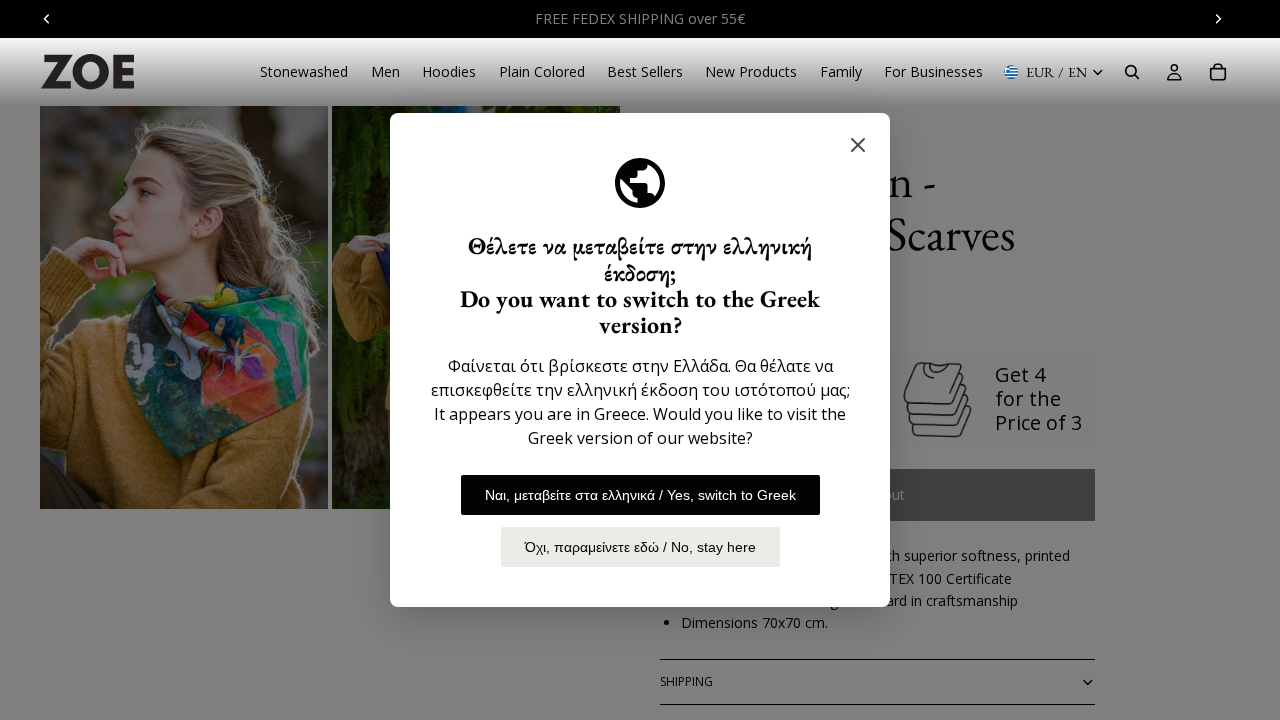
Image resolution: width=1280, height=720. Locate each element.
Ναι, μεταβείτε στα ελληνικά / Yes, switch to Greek (640, 495)
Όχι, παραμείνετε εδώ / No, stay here (640, 547)
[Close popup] (858, 145)
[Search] (1132, 72)
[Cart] (1218, 72)
